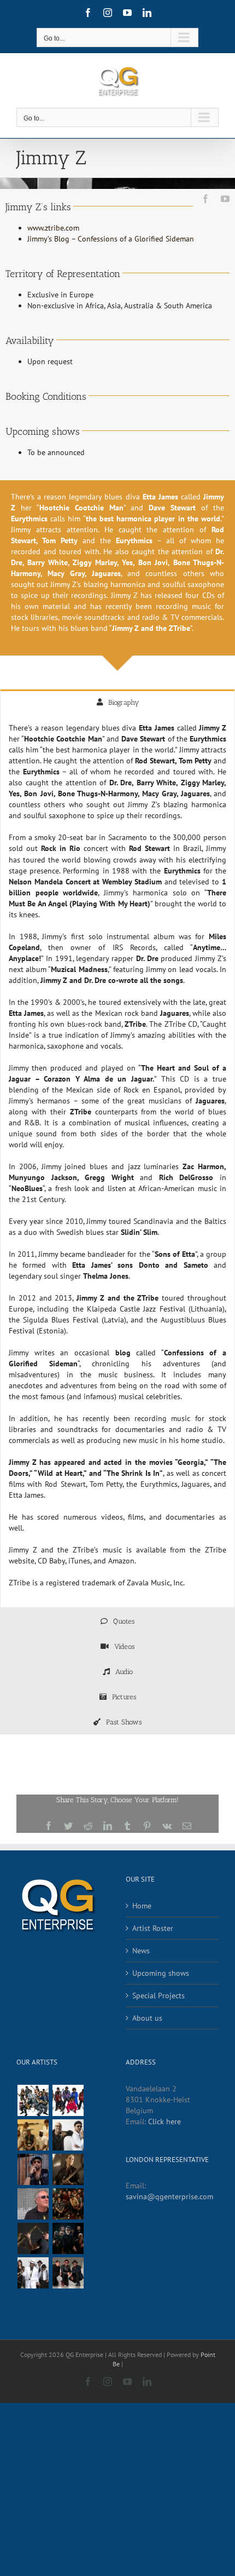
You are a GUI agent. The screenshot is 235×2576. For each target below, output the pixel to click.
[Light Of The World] (68, 2273)
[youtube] (225, 199)
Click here (164, 2121)
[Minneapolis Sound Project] (68, 2100)
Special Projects (158, 1996)
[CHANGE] (33, 2135)
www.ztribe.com (53, 228)
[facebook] (205, 199)
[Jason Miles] (33, 2204)
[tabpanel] (117, 1161)
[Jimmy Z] (33, 2238)
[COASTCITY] (68, 2135)
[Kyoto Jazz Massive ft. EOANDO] (68, 2238)
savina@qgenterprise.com (169, 2196)
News (141, 1951)
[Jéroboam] (68, 2204)
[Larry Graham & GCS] (33, 2273)
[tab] (117, 702)
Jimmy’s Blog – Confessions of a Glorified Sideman (111, 239)
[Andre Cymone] (33, 2169)
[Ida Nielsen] (68, 2169)
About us (147, 2018)
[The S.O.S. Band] (33, 2100)
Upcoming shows (161, 1973)
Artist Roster (153, 1928)
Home (142, 1906)
